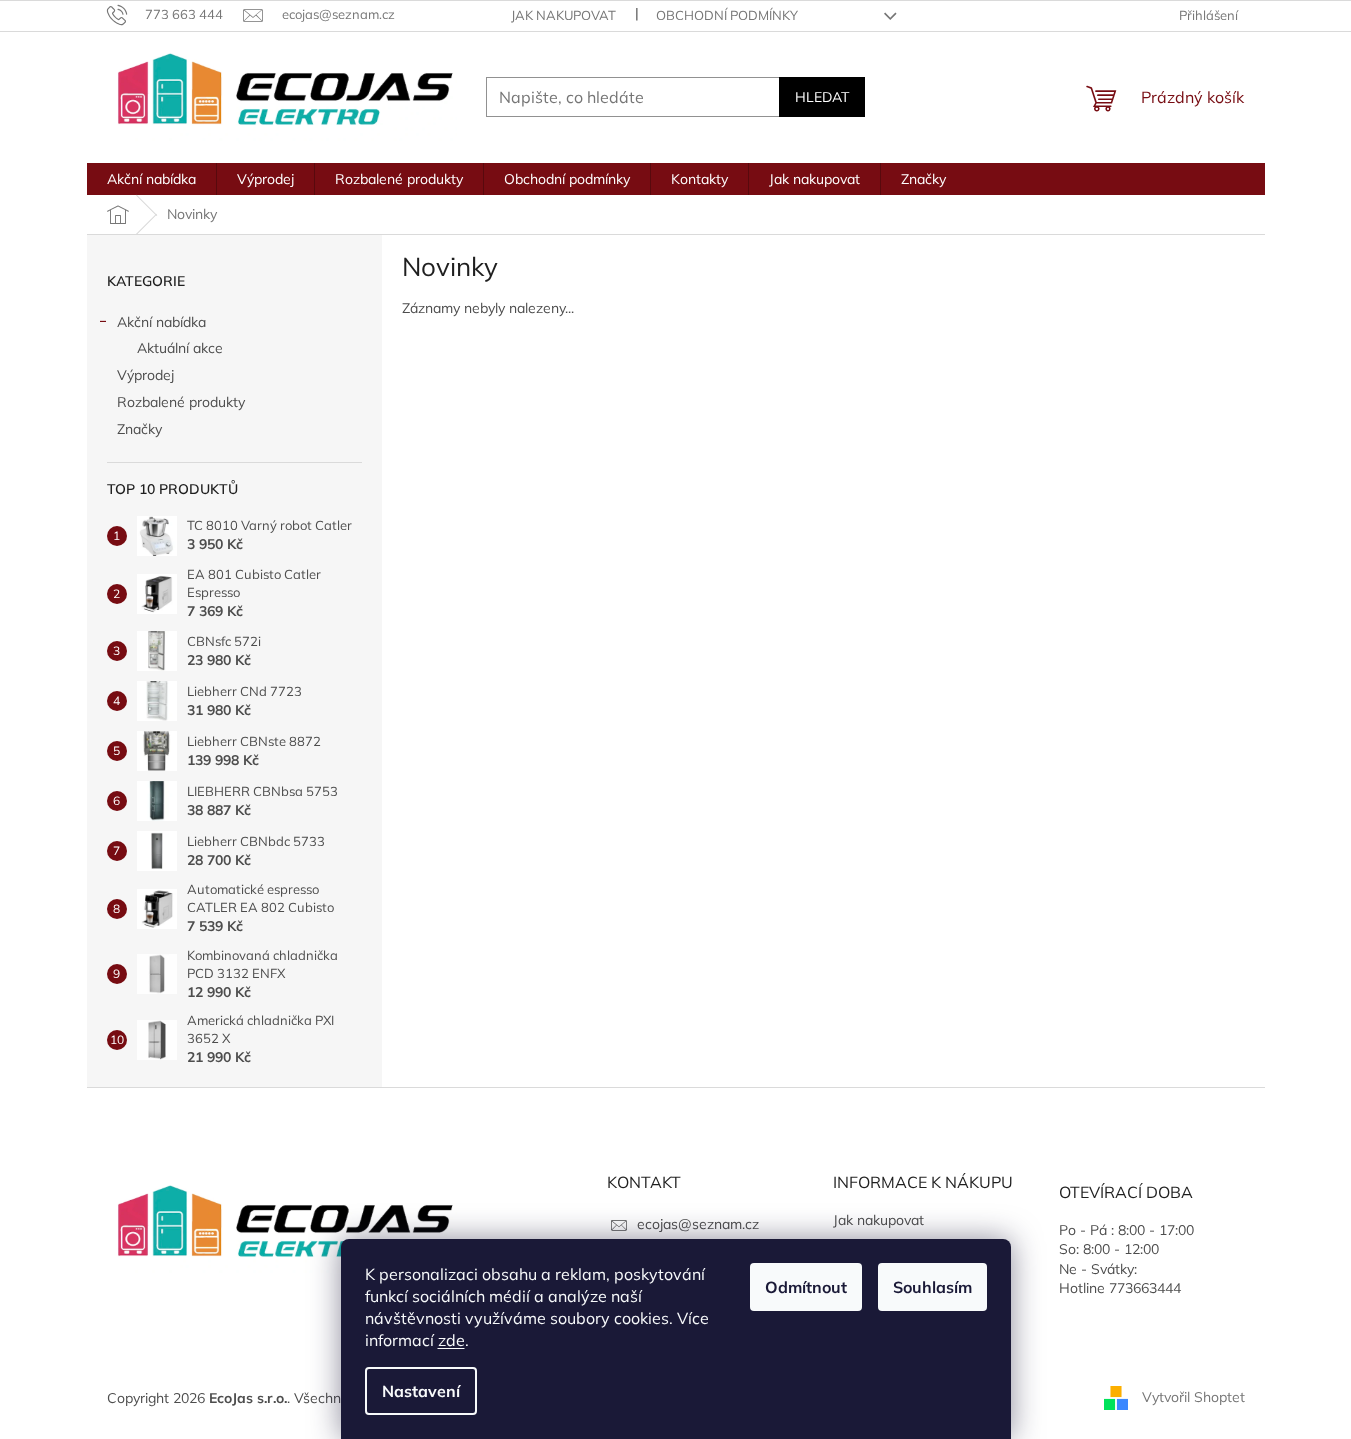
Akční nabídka (161, 322)
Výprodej (145, 375)
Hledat (822, 97)
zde (451, 1340)
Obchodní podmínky (727, 15)
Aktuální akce (180, 348)
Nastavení (421, 1391)
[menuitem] (151, 179)
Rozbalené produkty (181, 402)
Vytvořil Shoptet (1193, 1397)
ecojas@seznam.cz (698, 1224)
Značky (139, 429)
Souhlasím (932, 1287)
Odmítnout (806, 1287)
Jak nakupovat (563, 15)
